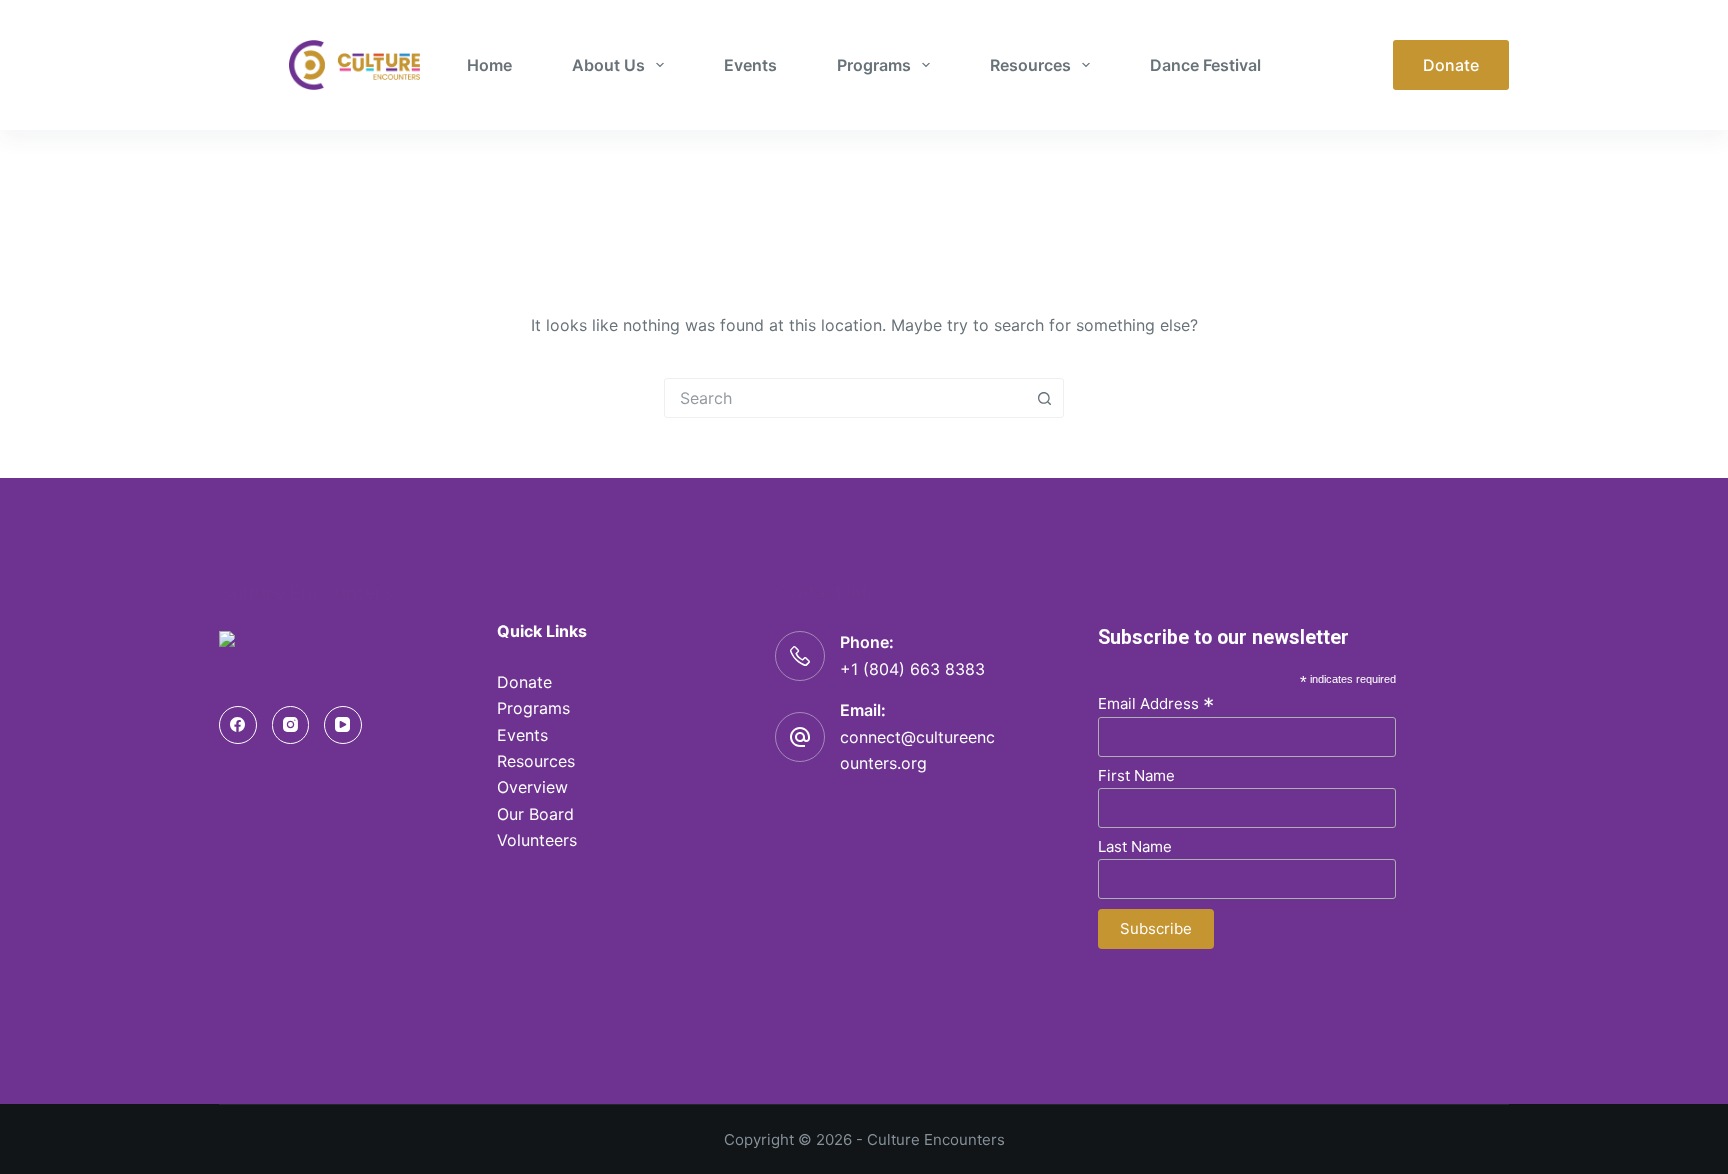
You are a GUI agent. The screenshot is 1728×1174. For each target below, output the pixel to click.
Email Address (1156, 703)
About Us (608, 65)
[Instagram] (291, 725)
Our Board (535, 814)
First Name (1136, 775)
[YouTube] (343, 725)
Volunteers (537, 840)
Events (750, 65)
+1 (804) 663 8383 (912, 669)
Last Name (1135, 846)
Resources (1030, 65)
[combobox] (845, 398)
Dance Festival (1205, 65)
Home (489, 65)
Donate (1451, 65)
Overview (532, 787)
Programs (874, 65)
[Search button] (1044, 398)
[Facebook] (238, 725)
